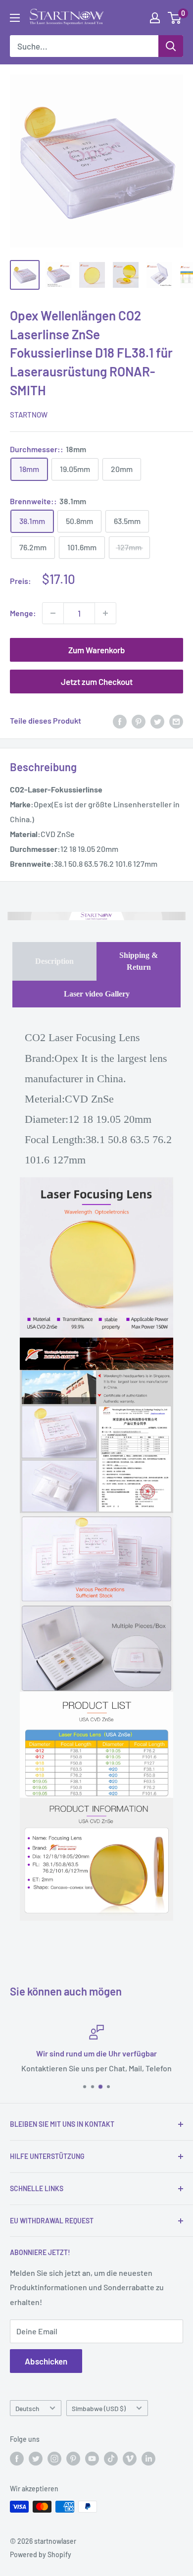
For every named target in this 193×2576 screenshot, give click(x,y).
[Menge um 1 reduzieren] (53, 613)
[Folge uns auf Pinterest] (73, 2459)
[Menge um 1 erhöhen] (105, 613)
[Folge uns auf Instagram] (54, 2459)
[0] (175, 18)
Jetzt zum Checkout (97, 682)
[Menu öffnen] (15, 18)
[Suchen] (171, 46)
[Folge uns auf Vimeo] (130, 2459)
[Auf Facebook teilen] (120, 721)
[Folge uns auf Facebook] (17, 2459)
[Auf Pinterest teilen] (139, 721)
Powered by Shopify (41, 2554)
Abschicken (46, 2361)
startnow (29, 415)
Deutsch (27, 2408)
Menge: (23, 613)
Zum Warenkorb (97, 650)
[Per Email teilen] (176, 721)
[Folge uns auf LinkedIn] (148, 2459)
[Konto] (155, 18)
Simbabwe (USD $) (99, 2408)
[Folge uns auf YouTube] (92, 2459)
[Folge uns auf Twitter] (36, 2459)
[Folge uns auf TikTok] (111, 2459)
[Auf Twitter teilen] (157, 721)
